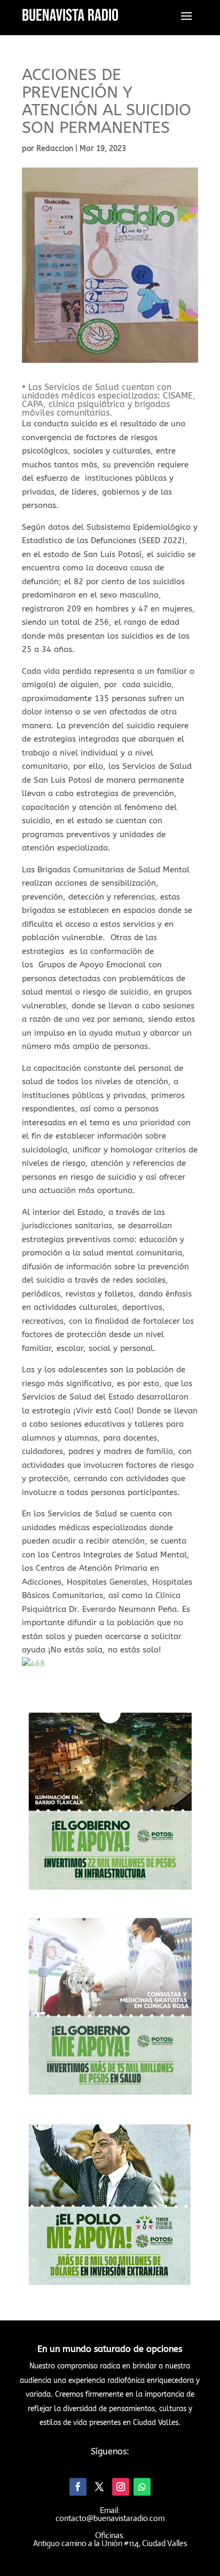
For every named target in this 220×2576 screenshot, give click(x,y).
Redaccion (55, 149)
